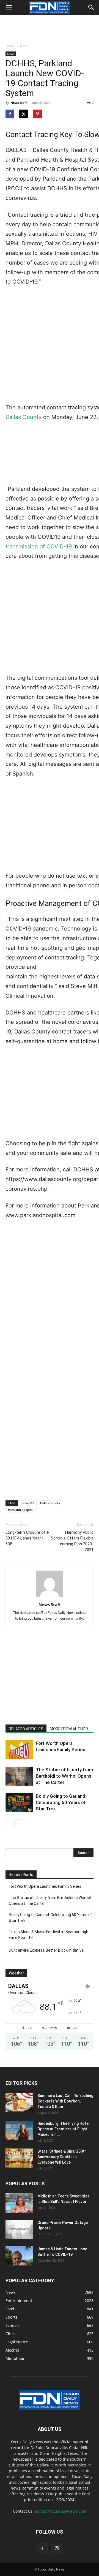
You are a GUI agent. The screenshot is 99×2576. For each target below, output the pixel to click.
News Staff (19, 103)
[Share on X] (24, 114)
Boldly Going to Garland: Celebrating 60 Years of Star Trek (61, 1802)
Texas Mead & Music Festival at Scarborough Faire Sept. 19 (49, 1935)
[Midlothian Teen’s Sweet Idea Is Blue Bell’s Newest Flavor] (19, 2203)
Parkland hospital (21, 1510)
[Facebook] (42, 2549)
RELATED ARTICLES (26, 1729)
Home (10, 46)
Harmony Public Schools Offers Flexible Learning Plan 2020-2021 (72, 1541)
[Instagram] (57, 2548)
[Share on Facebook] (10, 114)
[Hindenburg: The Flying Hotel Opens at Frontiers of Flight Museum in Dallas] (19, 2130)
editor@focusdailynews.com (61, 2511)
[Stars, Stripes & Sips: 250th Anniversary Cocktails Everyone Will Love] (19, 2158)
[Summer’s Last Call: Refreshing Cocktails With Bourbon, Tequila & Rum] (19, 2102)
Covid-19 (28, 1503)
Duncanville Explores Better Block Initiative (46, 1950)
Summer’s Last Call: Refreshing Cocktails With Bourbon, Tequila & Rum (65, 2101)
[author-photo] (50, 1597)
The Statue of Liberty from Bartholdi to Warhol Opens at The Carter (64, 1776)
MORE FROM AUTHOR (69, 1729)
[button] (9, 7)
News (24, 46)
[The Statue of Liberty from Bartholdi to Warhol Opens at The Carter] (19, 1776)
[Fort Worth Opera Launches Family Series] (19, 1750)
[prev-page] (9, 1823)
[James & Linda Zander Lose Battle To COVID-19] (19, 2256)
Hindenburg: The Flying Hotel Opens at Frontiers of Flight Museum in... (64, 2129)
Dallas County (24, 417)
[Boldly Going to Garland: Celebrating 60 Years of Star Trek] (19, 1803)
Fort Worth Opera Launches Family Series (45, 1886)
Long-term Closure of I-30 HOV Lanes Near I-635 (28, 1538)
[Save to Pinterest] (38, 114)
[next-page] (18, 1823)
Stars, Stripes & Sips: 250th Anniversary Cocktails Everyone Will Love (62, 2157)
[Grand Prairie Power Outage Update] (19, 2229)
